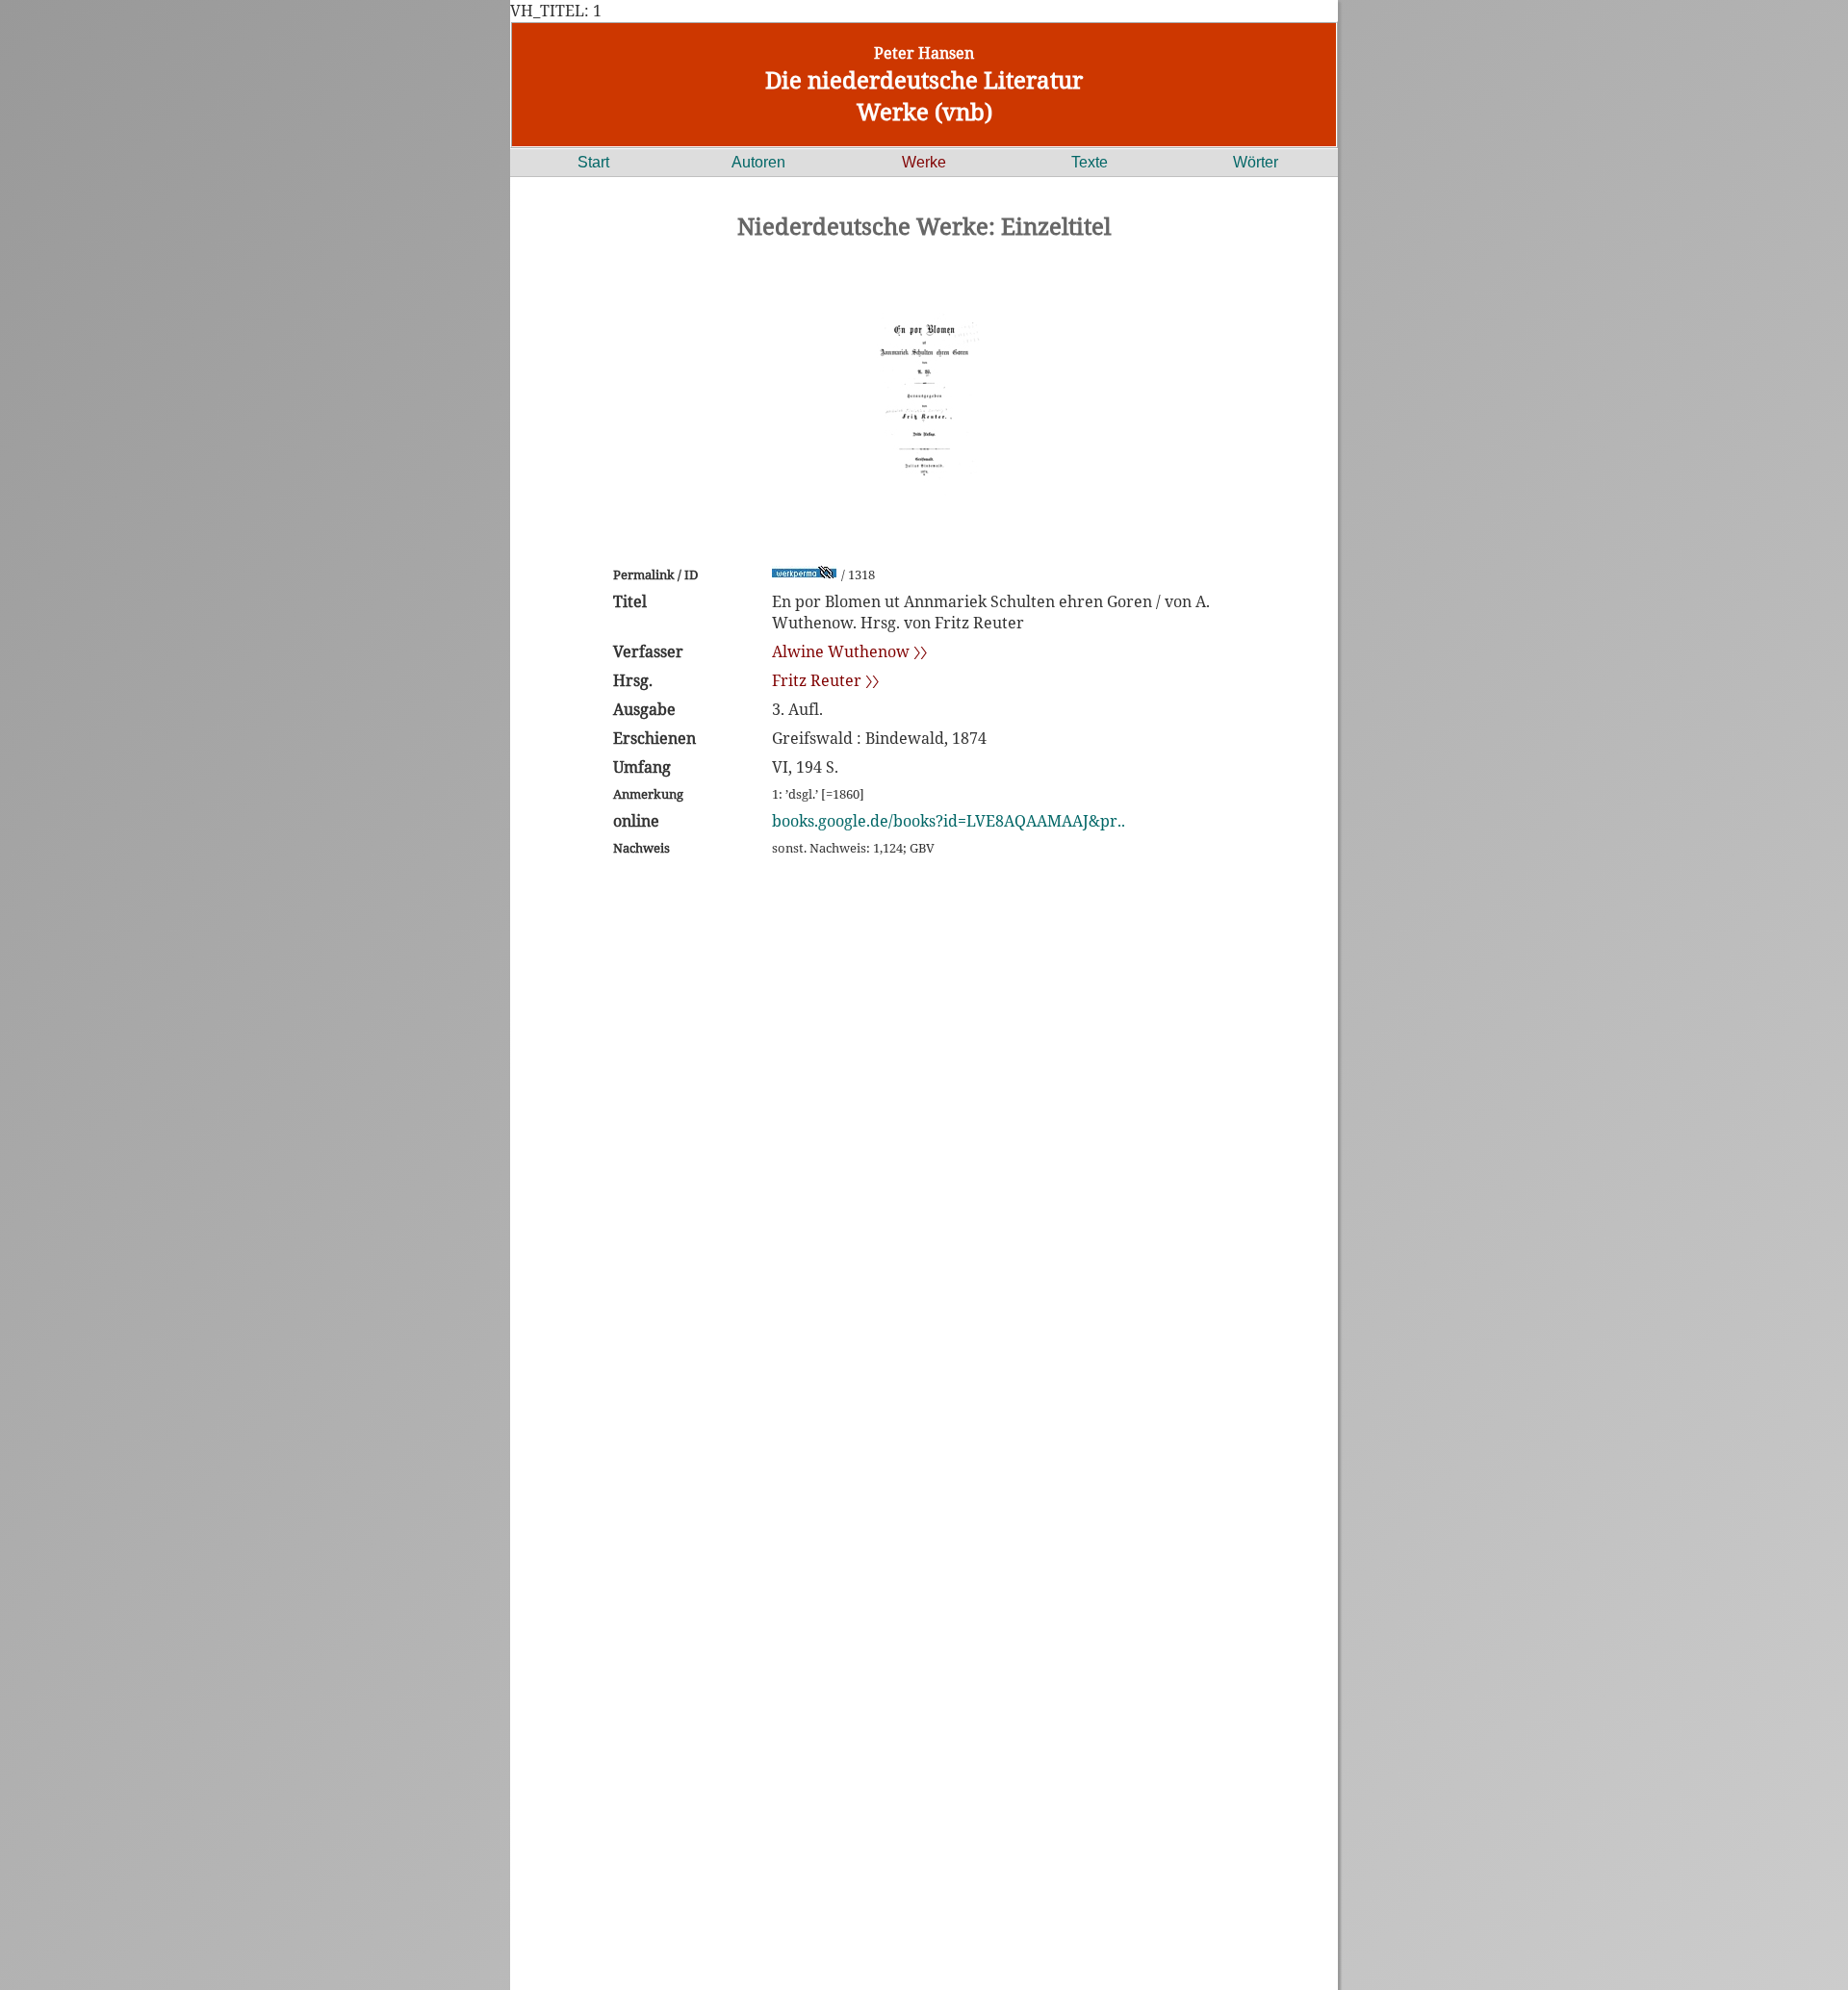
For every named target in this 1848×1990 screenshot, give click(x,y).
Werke (924, 162)
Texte (1090, 162)
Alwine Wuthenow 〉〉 (849, 651)
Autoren (758, 162)
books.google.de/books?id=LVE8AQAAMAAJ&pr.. (949, 821)
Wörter (1256, 162)
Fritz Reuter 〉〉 (825, 680)
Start (593, 162)
